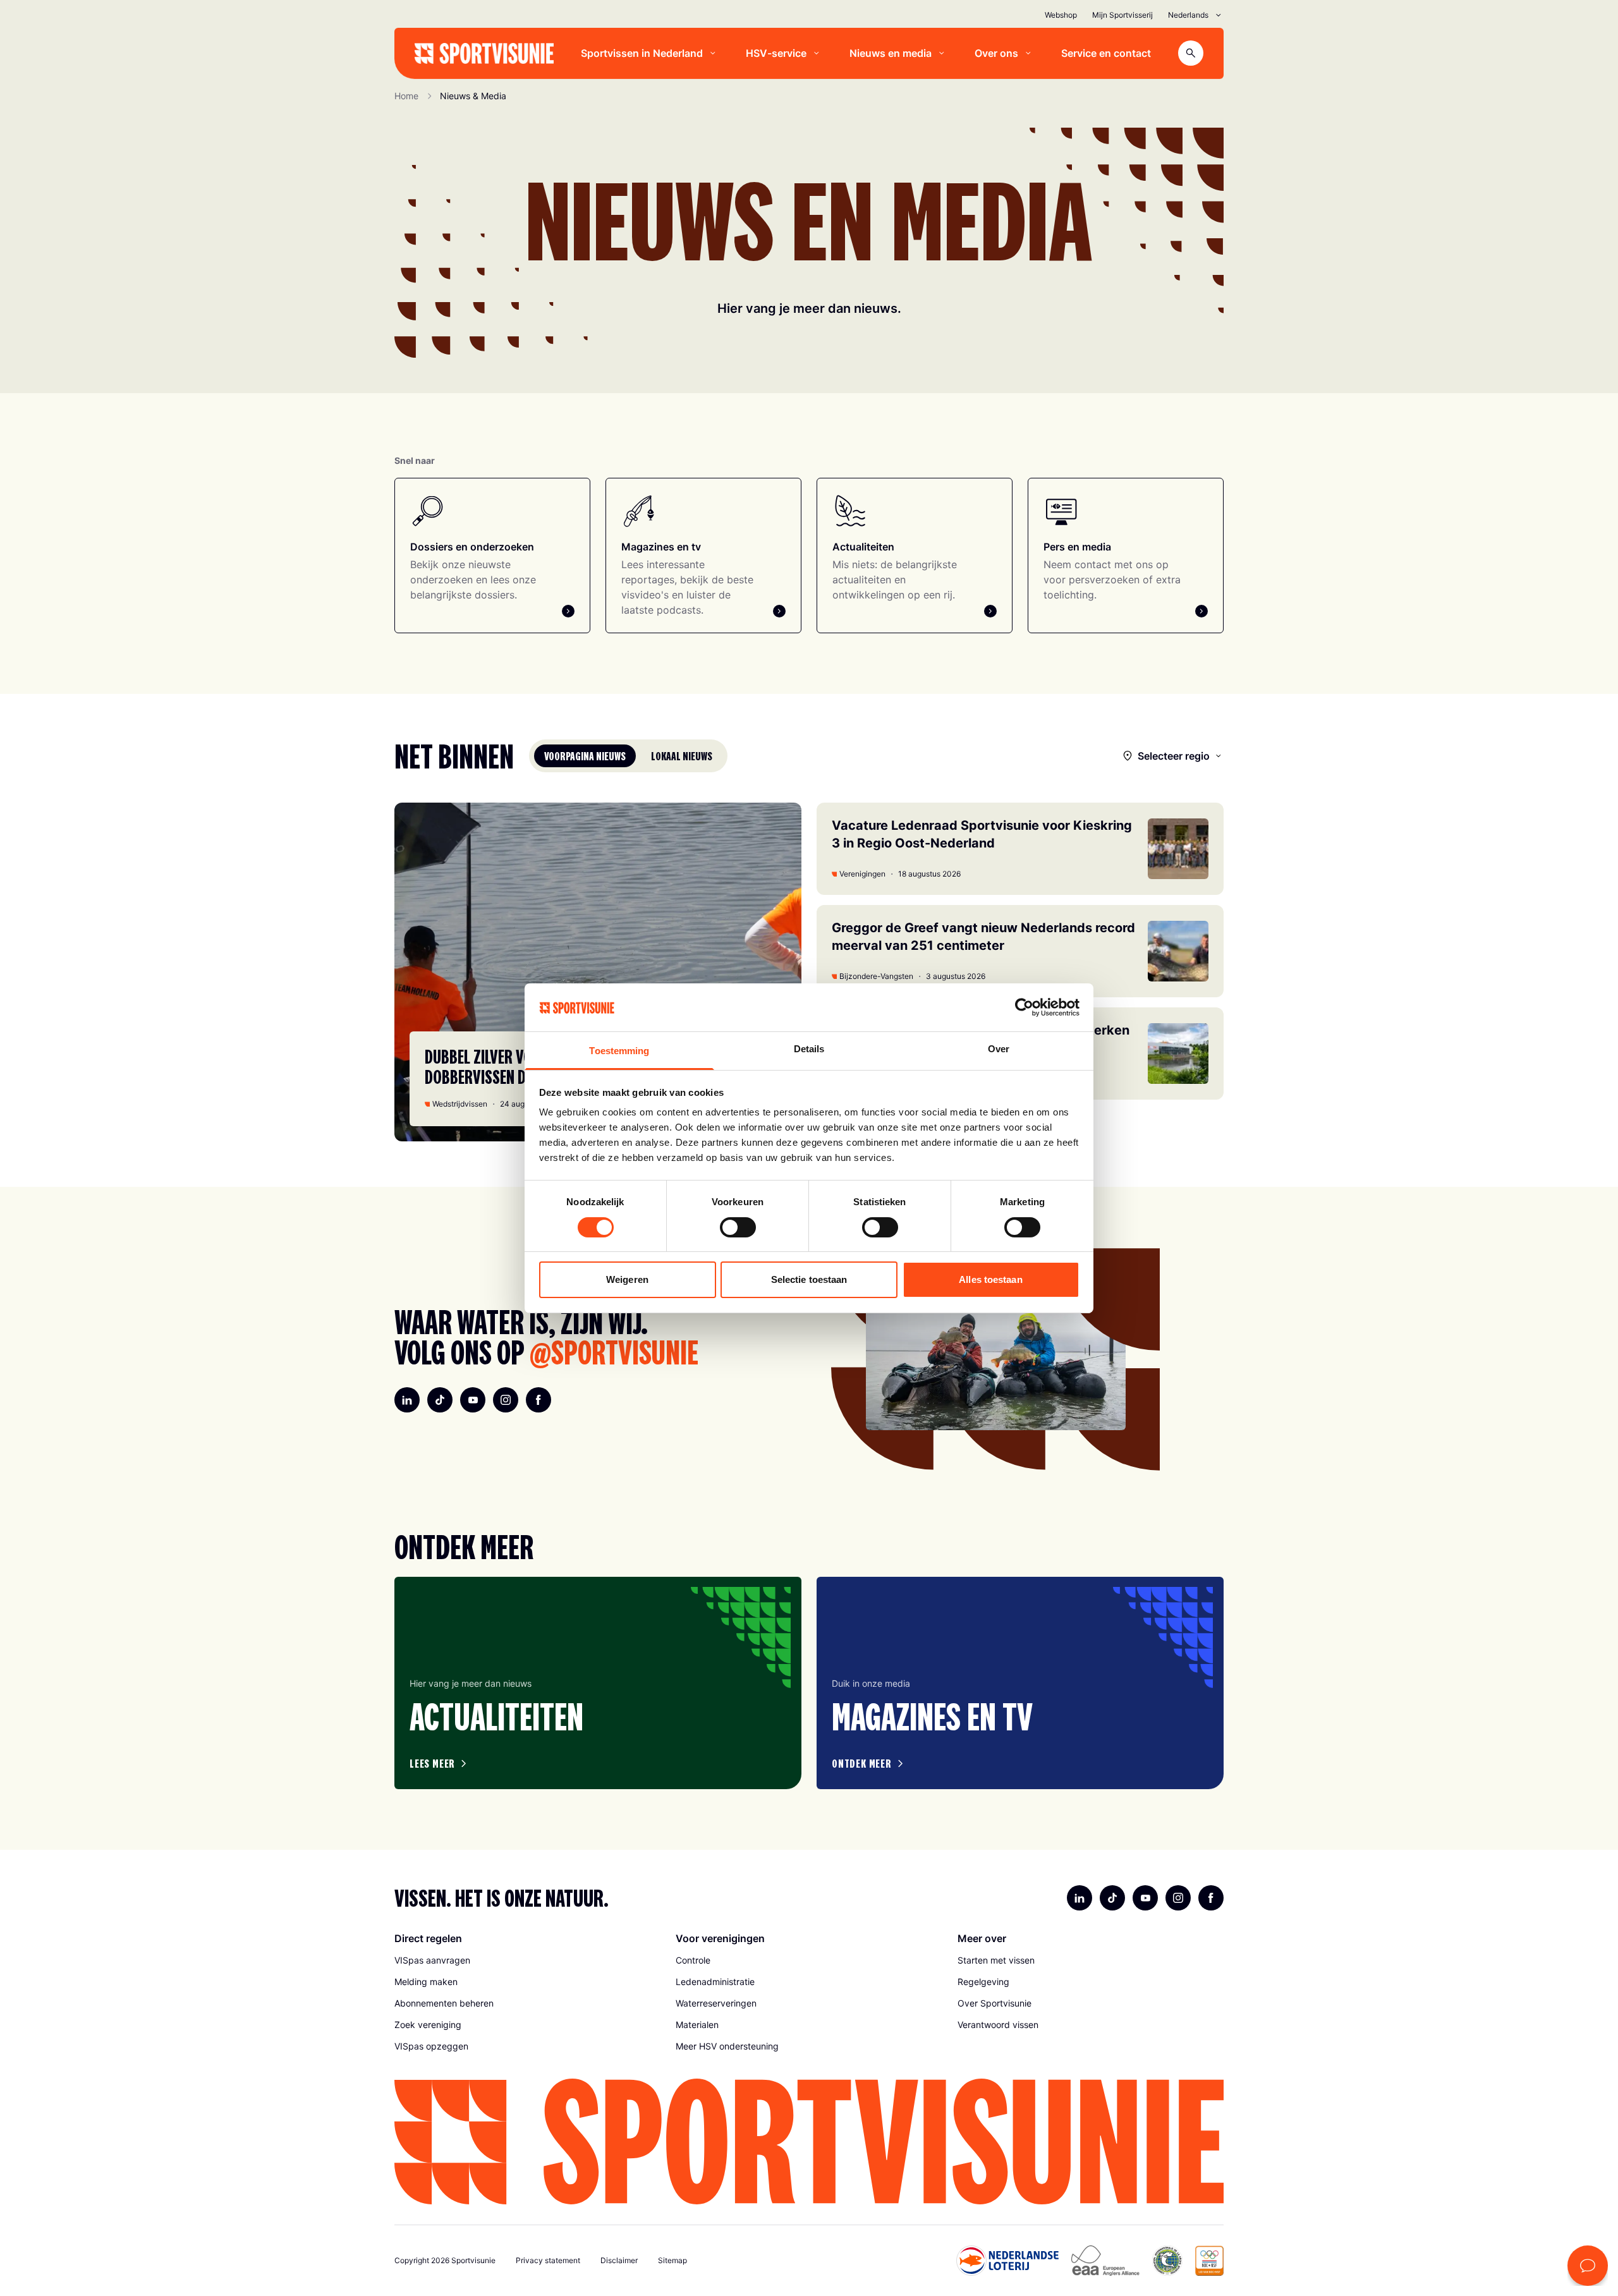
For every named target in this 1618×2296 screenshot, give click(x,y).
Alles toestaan (990, 1279)
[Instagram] (506, 1400)
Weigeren (627, 1279)
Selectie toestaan (809, 1279)
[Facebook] (538, 1400)
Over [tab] (999, 1049)
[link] (527, 1960)
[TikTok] (440, 1400)
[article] (598, 1683)
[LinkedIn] (407, 1400)
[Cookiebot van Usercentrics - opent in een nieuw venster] (1024, 1007)
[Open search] (1191, 53)
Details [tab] (809, 1049)
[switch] (738, 1227)
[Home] (484, 53)
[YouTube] (473, 1400)
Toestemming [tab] (619, 1051)
